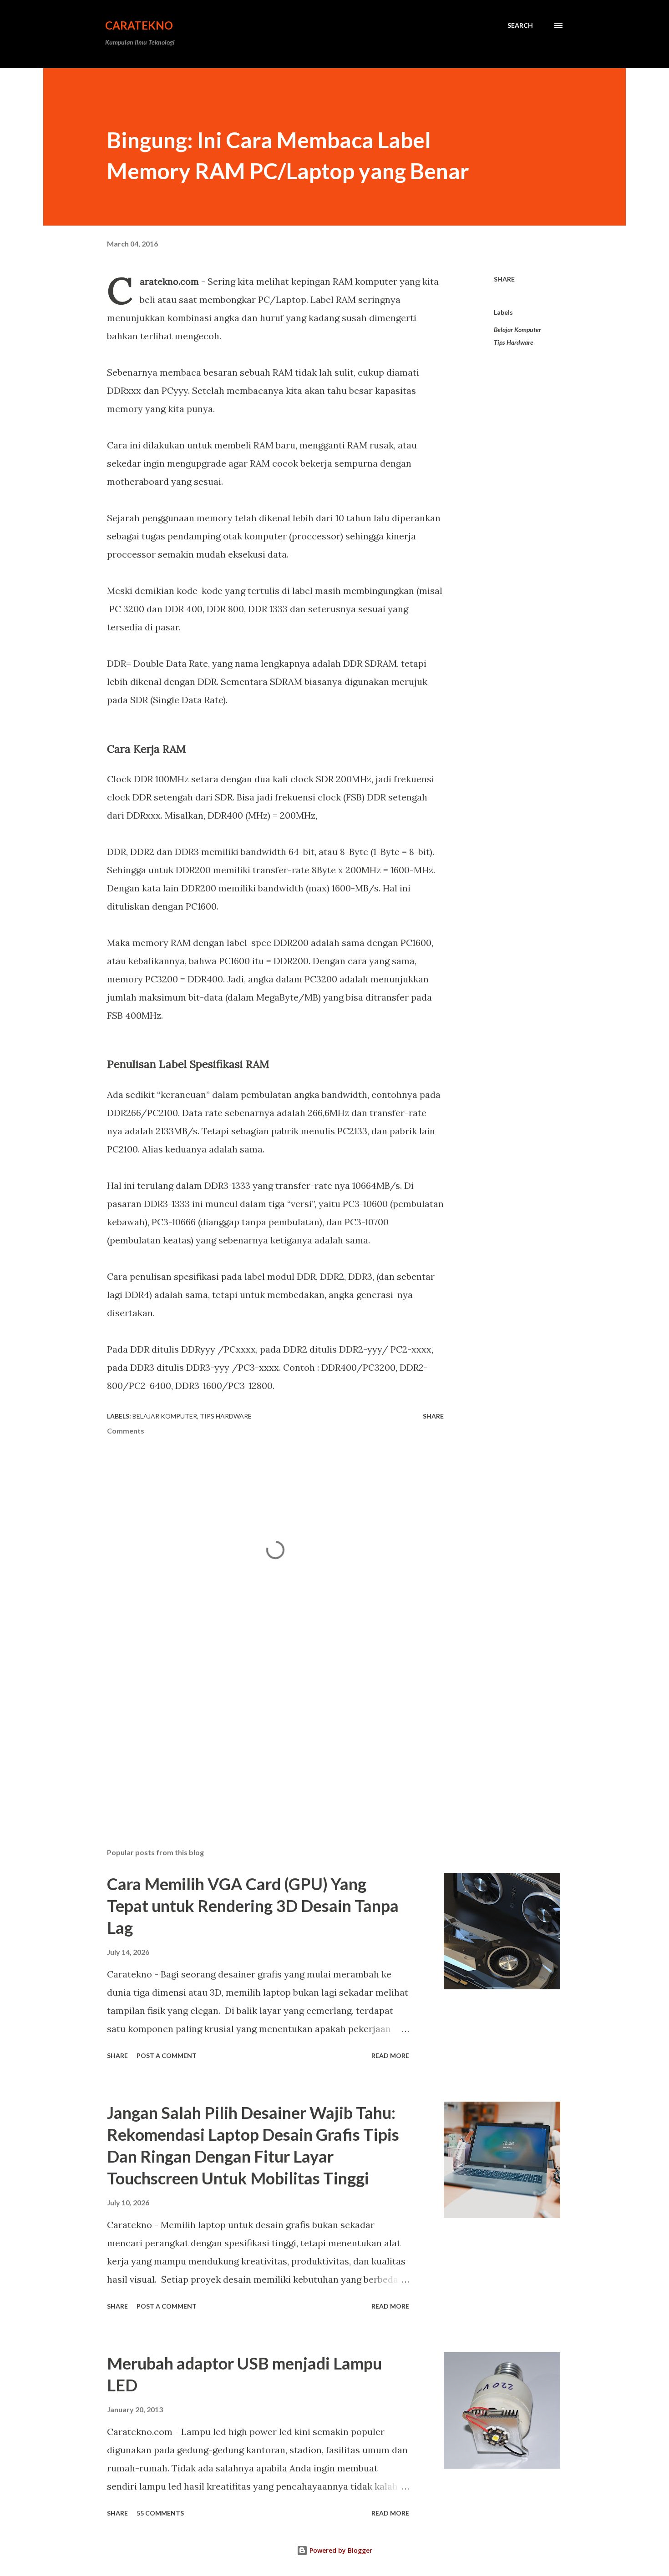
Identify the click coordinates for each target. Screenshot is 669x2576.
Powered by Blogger (340, 2550)
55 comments (160, 2513)
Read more (390, 2055)
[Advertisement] (261, 1735)
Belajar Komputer (517, 330)
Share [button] (504, 279)
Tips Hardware (514, 342)
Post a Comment (167, 2055)
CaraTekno (139, 25)
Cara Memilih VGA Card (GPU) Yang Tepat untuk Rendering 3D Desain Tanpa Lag (253, 1906)
